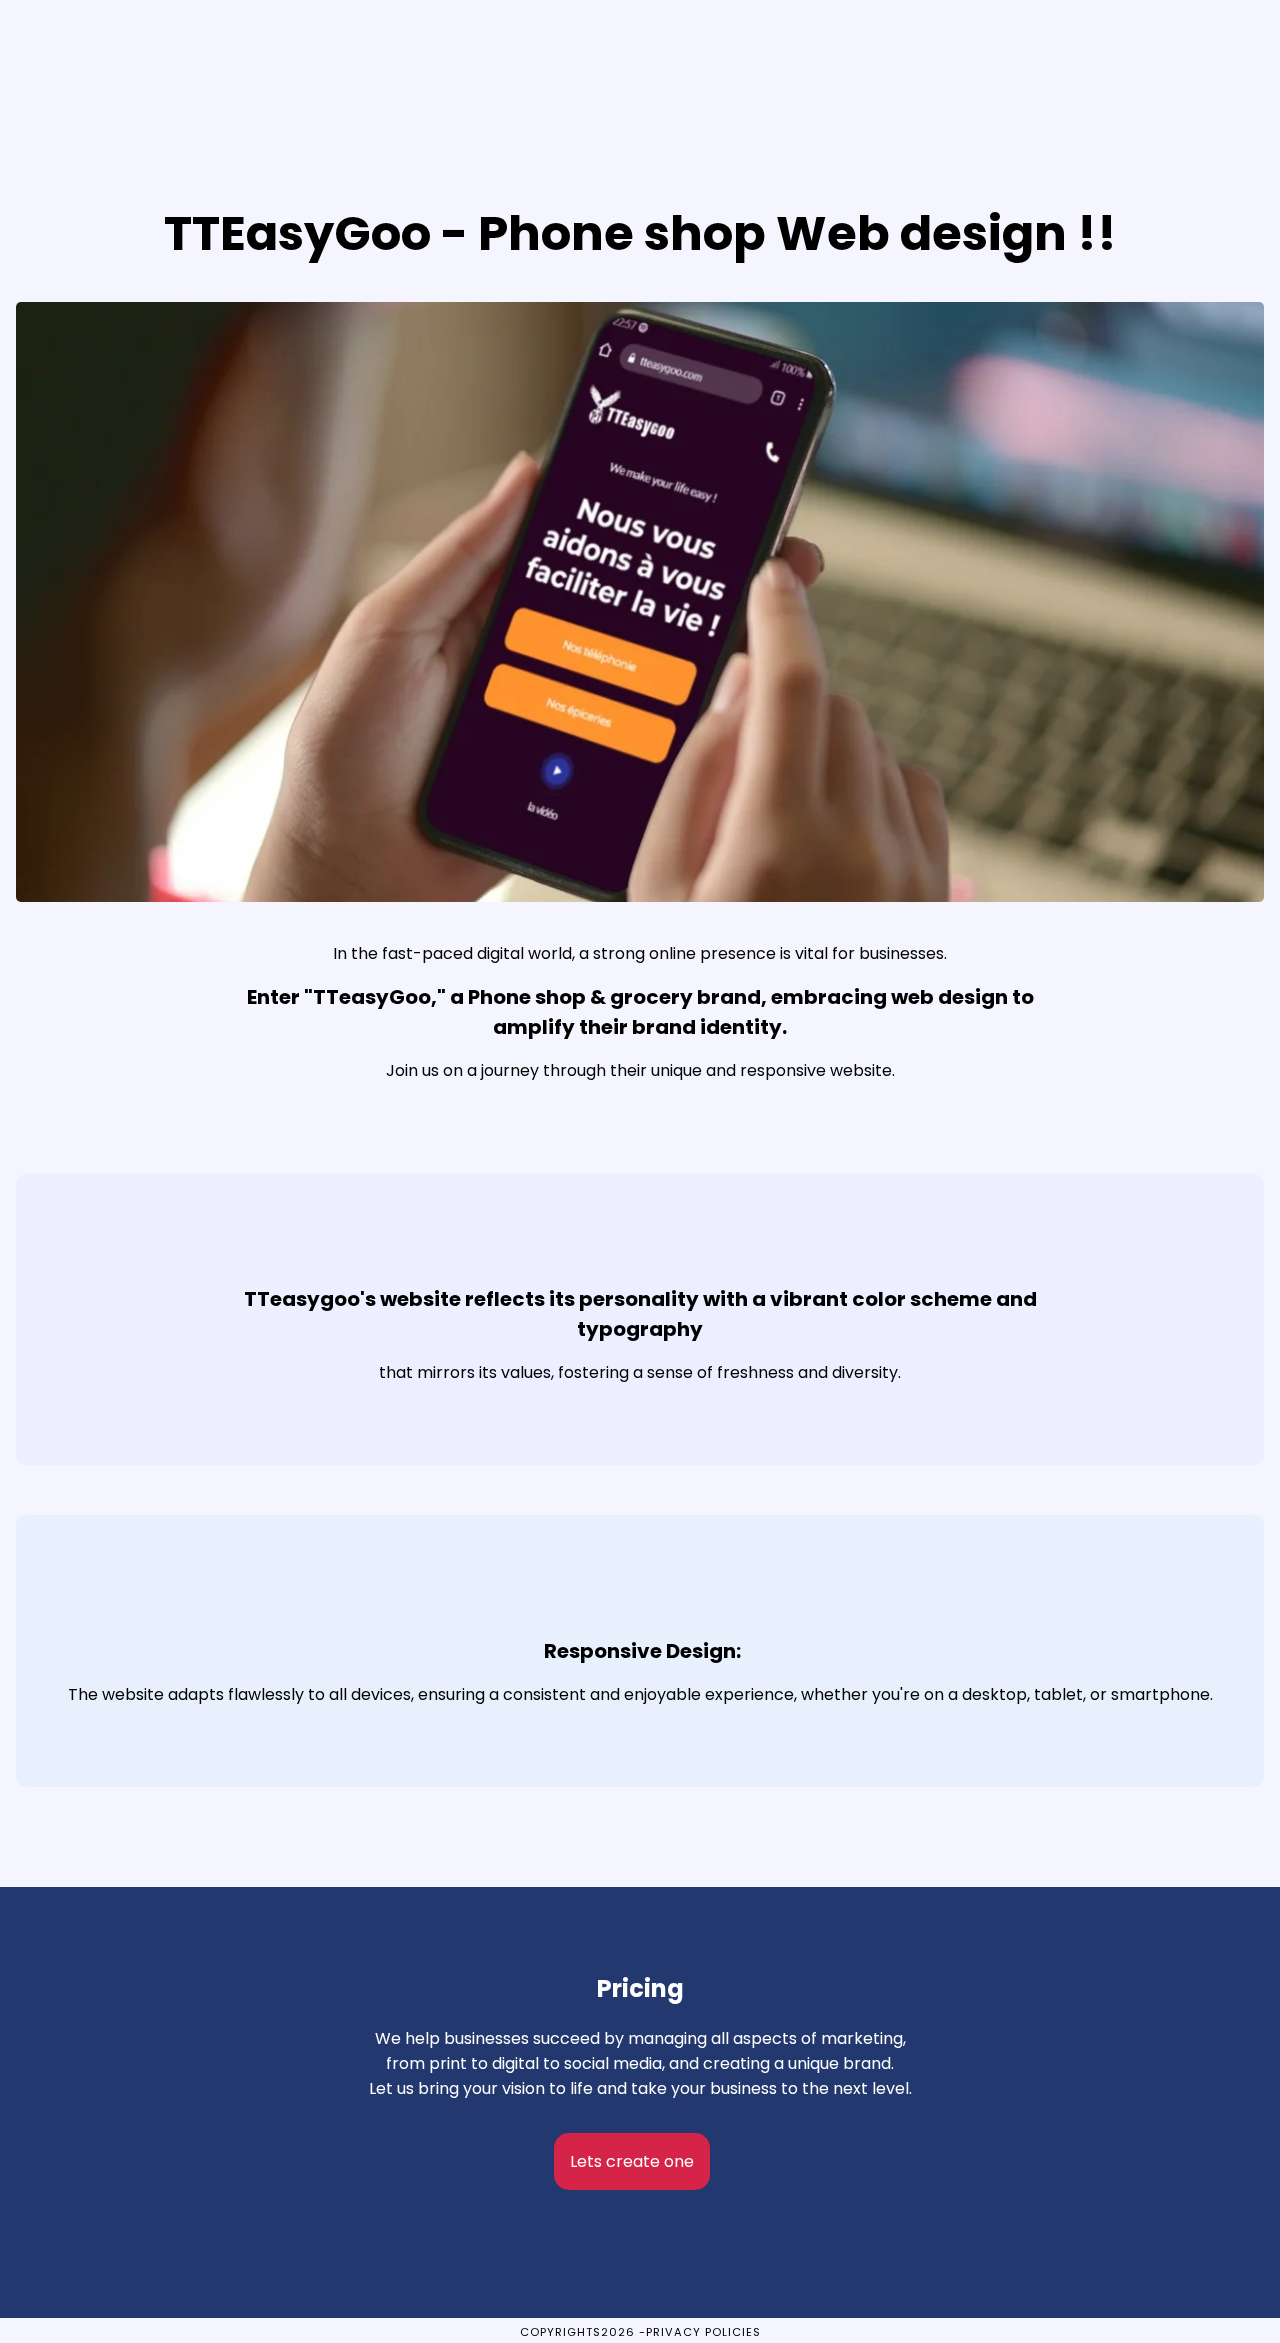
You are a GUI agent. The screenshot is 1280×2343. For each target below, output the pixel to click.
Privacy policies (703, 2332)
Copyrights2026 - (583, 2332)
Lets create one (632, 2161)
